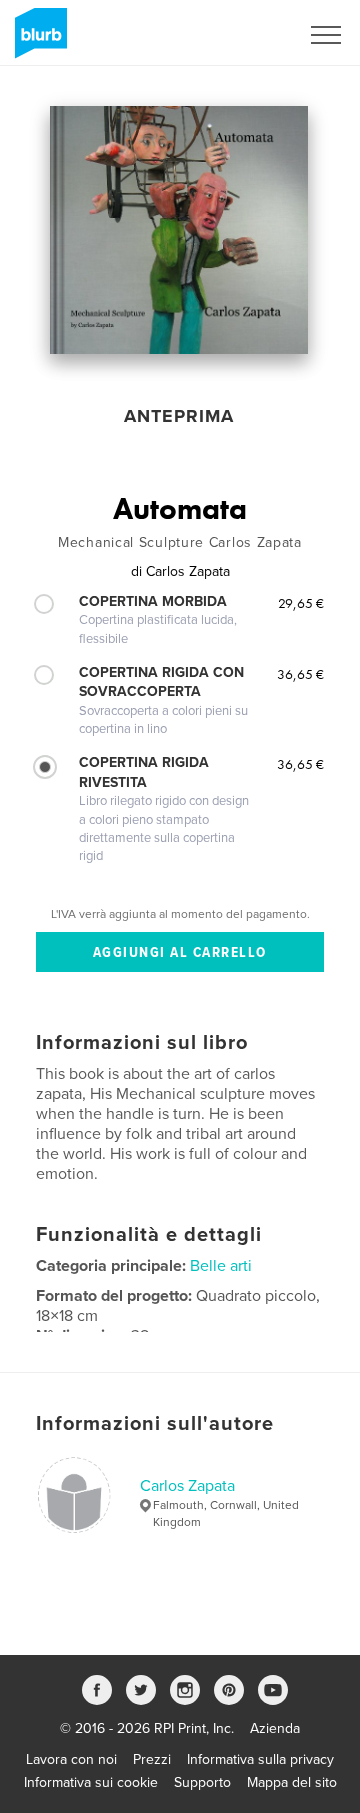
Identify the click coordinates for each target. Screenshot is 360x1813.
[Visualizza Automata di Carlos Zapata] (179, 230)
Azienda (275, 1728)
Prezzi (152, 1759)
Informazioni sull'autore (155, 1424)
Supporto (202, 1782)
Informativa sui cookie (91, 1782)
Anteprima (179, 416)
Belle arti (221, 1266)
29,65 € (301, 603)
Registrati (243, 35)
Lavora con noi (71, 1759)
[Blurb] (37, 41)
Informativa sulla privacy (260, 1759)
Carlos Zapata (187, 1486)
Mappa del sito (292, 1782)
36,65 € (300, 674)
